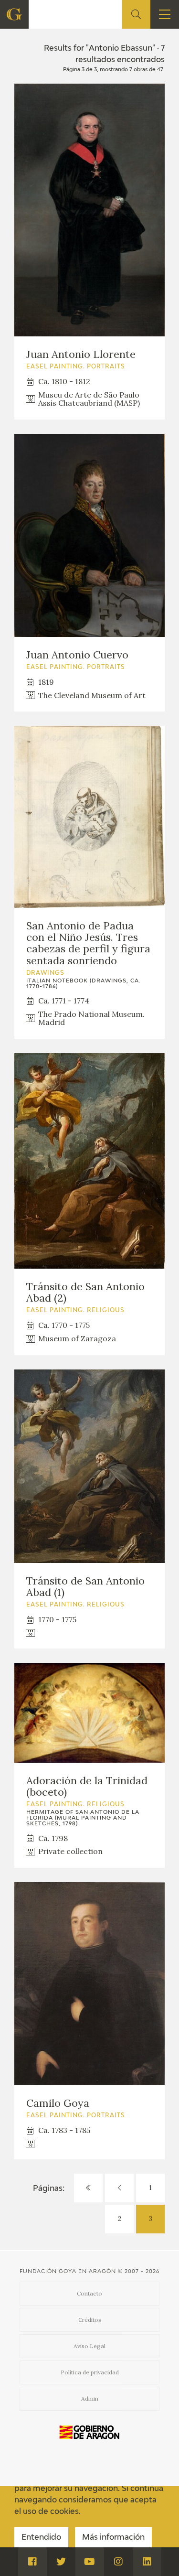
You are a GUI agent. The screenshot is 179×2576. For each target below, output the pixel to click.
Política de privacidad (90, 2372)
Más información (113, 2538)
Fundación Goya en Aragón (68, 2271)
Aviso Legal (89, 2346)
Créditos (90, 2320)
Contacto (89, 2293)
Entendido (41, 2538)
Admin (90, 2398)
